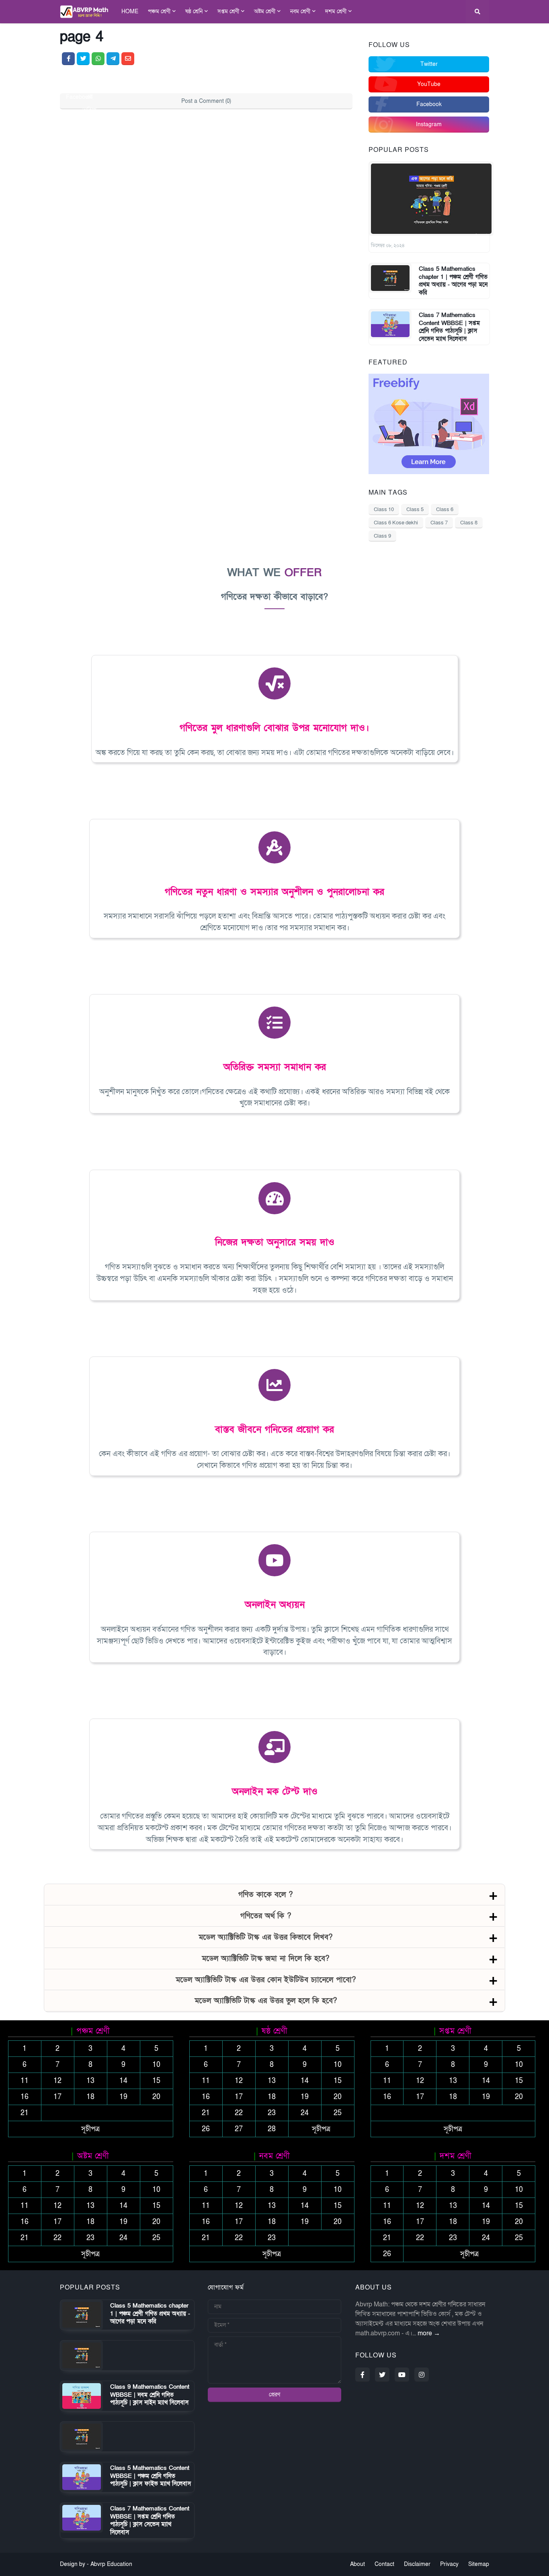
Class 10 (384, 509)
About (357, 2564)
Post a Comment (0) (206, 101)
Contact (384, 2564)
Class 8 (469, 523)
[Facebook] (68, 59)
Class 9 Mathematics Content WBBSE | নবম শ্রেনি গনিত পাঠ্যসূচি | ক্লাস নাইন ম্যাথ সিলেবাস (150, 2395)
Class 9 (382, 536)
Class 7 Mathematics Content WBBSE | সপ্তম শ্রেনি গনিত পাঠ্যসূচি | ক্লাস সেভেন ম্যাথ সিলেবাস (449, 327)
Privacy (449, 2564)
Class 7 (439, 523)
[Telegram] (113, 59)
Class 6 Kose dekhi (396, 523)
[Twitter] (83, 59)
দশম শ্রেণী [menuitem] (336, 11)
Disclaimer (417, 2564)
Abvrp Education (111, 2564)
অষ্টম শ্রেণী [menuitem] (265, 11)
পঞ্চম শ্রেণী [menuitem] (159, 11)
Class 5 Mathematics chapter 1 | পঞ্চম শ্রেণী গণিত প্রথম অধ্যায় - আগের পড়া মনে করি (453, 281)
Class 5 (415, 509)
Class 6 (445, 509)
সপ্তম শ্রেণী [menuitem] (228, 11)
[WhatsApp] (98, 59)
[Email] (128, 59)
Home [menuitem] (130, 11)
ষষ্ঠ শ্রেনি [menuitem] (194, 11)
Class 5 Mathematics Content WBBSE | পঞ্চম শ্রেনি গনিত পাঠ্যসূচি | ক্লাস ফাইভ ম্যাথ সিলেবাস (151, 2476)
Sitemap (479, 2564)
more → (429, 2333)
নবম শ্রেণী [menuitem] (300, 11)
